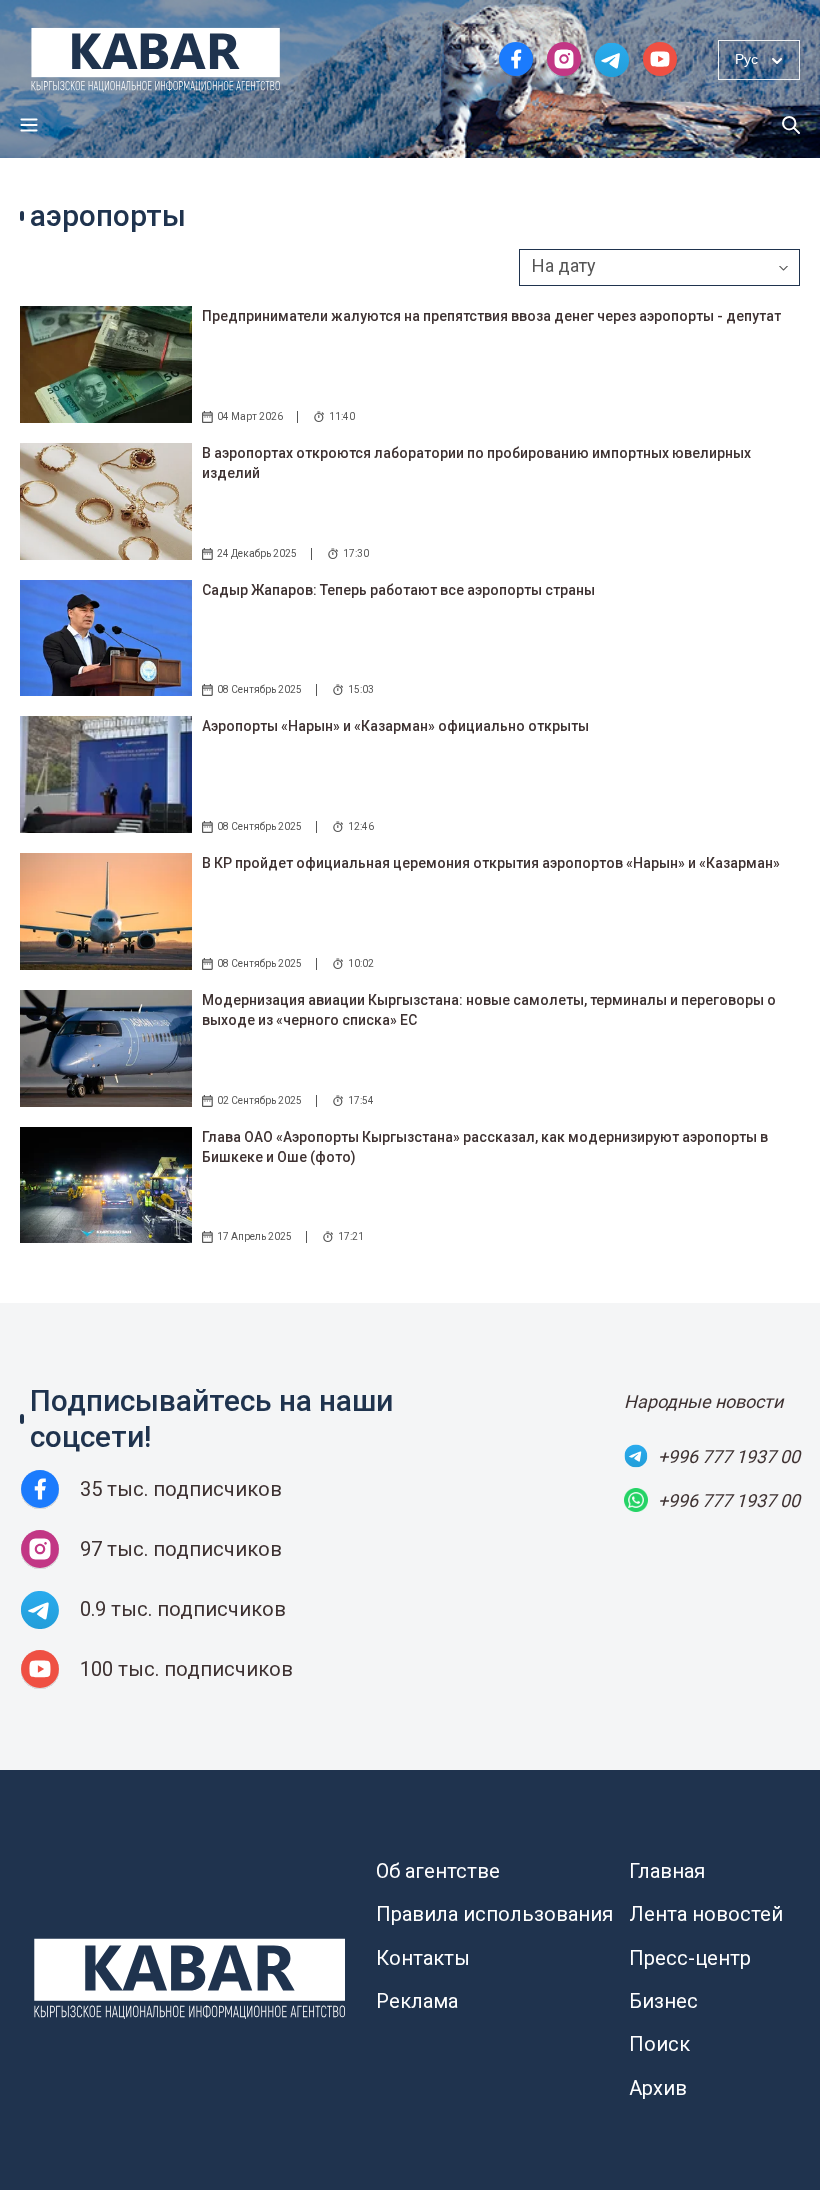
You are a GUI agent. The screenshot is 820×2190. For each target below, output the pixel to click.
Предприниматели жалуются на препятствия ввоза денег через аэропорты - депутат (491, 316)
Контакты (423, 1958)
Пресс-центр (690, 1958)
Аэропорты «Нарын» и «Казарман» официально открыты (395, 726)
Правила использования (494, 1914)
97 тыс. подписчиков (181, 1549)
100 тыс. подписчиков (186, 1669)
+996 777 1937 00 (729, 1456)
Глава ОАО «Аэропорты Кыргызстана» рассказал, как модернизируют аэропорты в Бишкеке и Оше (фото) (485, 1147)
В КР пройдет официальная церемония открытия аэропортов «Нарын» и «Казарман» (491, 863)
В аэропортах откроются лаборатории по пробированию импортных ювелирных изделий (476, 463)
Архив (658, 2088)
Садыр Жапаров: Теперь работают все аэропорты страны (398, 590)
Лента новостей (706, 1914)
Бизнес (663, 2001)
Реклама (417, 2001)
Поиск (659, 2044)
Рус (746, 59)
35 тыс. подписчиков (181, 1489)
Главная (667, 1871)
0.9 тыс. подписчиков (183, 1609)
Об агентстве (438, 1871)
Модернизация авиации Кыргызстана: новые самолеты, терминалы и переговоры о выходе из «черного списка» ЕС (489, 1010)
